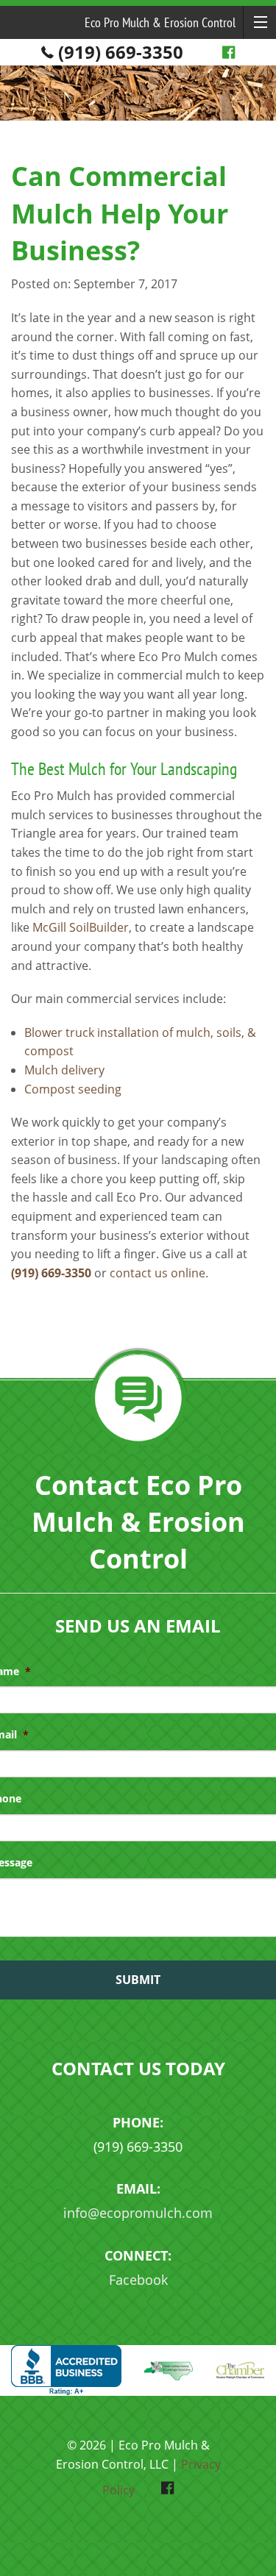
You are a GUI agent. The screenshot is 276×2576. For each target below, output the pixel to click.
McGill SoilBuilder (81, 927)
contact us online (158, 1273)
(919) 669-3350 (121, 52)
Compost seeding (73, 1089)
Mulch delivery (64, 1070)
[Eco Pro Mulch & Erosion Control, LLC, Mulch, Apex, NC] (66, 2370)
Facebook (138, 2280)
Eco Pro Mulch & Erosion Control (160, 22)
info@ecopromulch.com (138, 2213)
